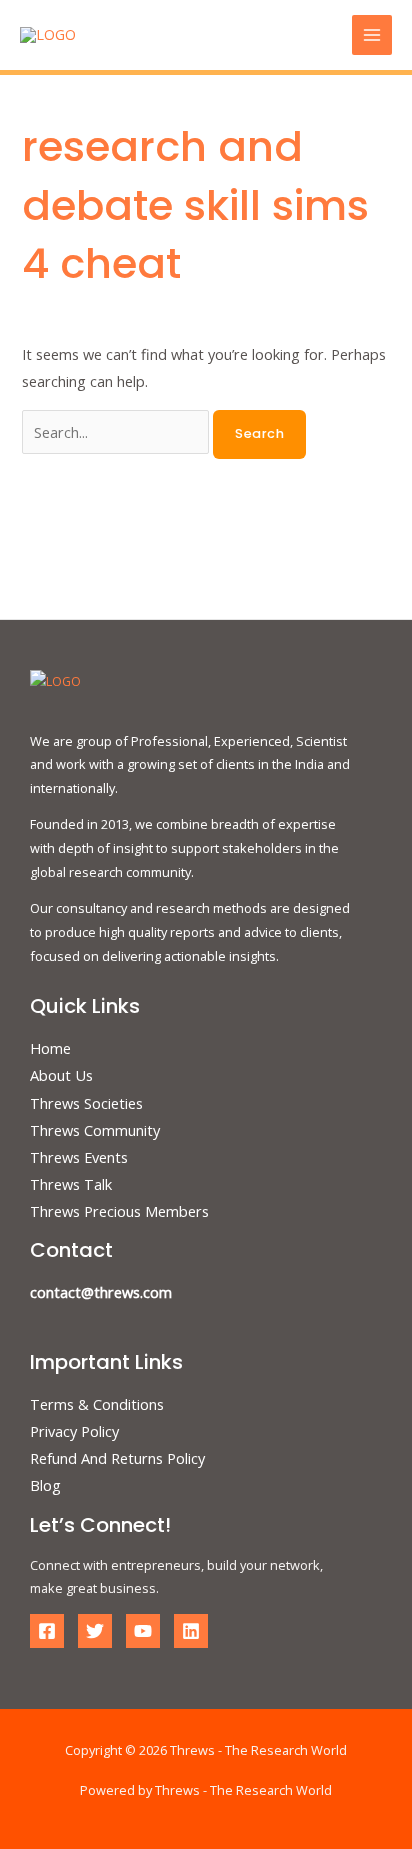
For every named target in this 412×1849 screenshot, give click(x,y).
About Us (61, 1075)
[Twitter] (95, 1631)
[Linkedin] (191, 1631)
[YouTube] (143, 1631)
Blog (45, 1485)
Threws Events (79, 1157)
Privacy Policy (74, 1431)
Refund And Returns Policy (117, 1458)
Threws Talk (71, 1184)
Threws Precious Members (119, 1211)
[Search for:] (117, 432)
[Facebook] (47, 1631)
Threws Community (95, 1130)
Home (50, 1048)
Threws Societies (86, 1103)
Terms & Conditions (97, 1404)
